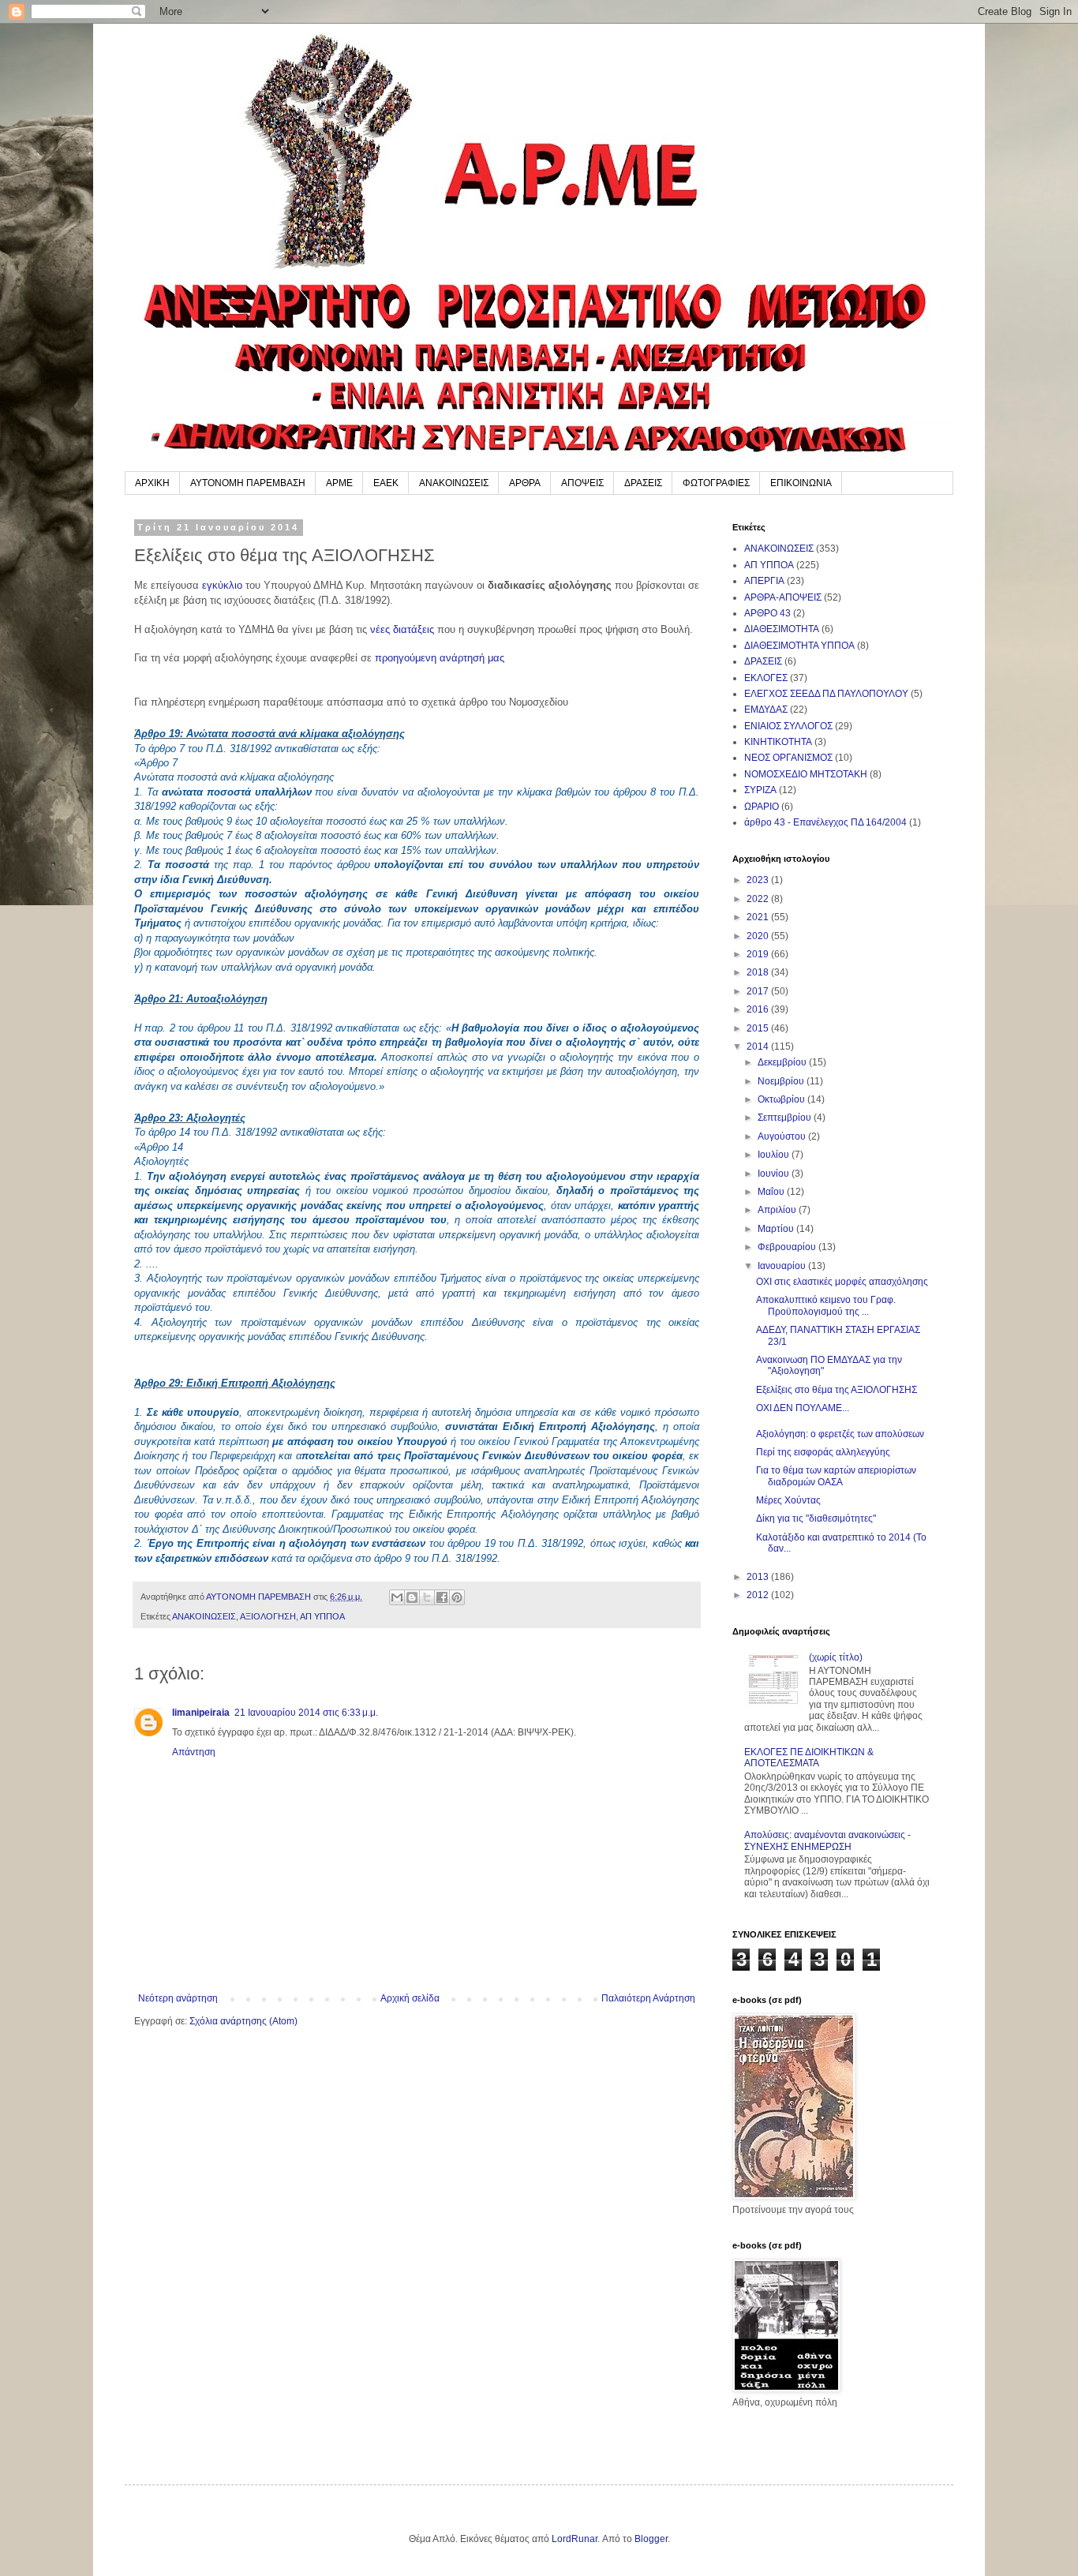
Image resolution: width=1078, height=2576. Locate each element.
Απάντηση (194, 1752)
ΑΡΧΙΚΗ (152, 483)
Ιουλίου (775, 1155)
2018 (759, 972)
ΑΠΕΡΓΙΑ (764, 581)
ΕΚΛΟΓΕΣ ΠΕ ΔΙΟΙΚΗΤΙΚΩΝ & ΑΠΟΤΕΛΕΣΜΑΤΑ (809, 1758)
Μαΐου (772, 1192)
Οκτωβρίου (782, 1099)
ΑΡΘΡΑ (525, 483)
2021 (759, 917)
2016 (759, 1009)
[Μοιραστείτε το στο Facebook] (442, 1597)
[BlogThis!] (412, 1597)
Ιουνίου (775, 1174)
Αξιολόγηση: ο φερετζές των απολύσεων (840, 1434)
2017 (759, 991)
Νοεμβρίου (782, 1081)
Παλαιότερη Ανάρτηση (648, 1998)
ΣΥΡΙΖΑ (760, 790)
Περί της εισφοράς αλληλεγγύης (823, 1452)
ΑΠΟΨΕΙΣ (582, 483)
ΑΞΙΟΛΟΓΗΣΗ (268, 1616)
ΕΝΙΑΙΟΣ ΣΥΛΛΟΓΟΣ (788, 726)
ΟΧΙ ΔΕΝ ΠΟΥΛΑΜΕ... (803, 1408)
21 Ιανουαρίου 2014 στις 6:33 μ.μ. (306, 1713)
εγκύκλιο (222, 585)
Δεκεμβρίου (783, 1062)
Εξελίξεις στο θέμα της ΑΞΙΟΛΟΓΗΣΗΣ (837, 1390)
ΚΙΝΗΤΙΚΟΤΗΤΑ (778, 742)
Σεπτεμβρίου (786, 1118)
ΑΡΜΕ (339, 483)
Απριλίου (778, 1210)
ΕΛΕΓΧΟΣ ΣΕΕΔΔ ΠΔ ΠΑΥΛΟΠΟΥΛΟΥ (826, 694)
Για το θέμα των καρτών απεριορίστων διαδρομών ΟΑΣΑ (836, 1476)
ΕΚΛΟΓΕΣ (766, 678)
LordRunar (575, 2539)
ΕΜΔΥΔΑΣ (766, 710)
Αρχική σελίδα (410, 1998)
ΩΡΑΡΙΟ (762, 807)
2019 (759, 954)
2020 (759, 936)
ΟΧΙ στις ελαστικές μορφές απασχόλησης (842, 1282)
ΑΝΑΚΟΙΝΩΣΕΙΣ (454, 483)
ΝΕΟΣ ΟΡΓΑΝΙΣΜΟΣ (788, 758)
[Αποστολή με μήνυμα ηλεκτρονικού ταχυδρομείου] (397, 1597)
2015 (759, 1028)
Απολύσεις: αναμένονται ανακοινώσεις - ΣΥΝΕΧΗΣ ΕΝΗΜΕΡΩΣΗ (827, 1840)
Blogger (651, 2539)
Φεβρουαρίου (788, 1247)
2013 (759, 1577)
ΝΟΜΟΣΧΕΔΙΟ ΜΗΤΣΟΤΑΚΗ (806, 774)
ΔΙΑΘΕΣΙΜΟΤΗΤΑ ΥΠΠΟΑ (799, 646)
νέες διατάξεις (402, 629)
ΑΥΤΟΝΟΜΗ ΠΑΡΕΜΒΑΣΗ (248, 483)
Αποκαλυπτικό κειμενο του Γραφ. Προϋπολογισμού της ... (826, 1305)
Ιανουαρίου (783, 1266)
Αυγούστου (783, 1136)
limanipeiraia (201, 1713)
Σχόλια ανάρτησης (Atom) (243, 2021)
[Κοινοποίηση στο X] (427, 1597)
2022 (759, 899)
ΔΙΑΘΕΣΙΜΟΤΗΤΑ (782, 629)
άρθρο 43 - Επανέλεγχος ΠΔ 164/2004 (825, 822)
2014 (759, 1046)
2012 (759, 1595)
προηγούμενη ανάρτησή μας (440, 658)
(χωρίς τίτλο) (836, 1657)
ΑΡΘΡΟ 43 (767, 613)
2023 (759, 880)
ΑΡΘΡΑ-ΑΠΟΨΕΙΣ (783, 597)
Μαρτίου (777, 1229)
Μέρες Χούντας (788, 1500)
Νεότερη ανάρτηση (178, 1998)
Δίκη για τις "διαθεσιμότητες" (816, 1518)
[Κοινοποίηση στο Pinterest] (457, 1597)
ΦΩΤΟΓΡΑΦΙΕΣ (716, 483)
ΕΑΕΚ (386, 483)
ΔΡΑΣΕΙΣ (643, 483)
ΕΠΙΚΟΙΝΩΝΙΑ (801, 483)
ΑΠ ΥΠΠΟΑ (322, 1616)
